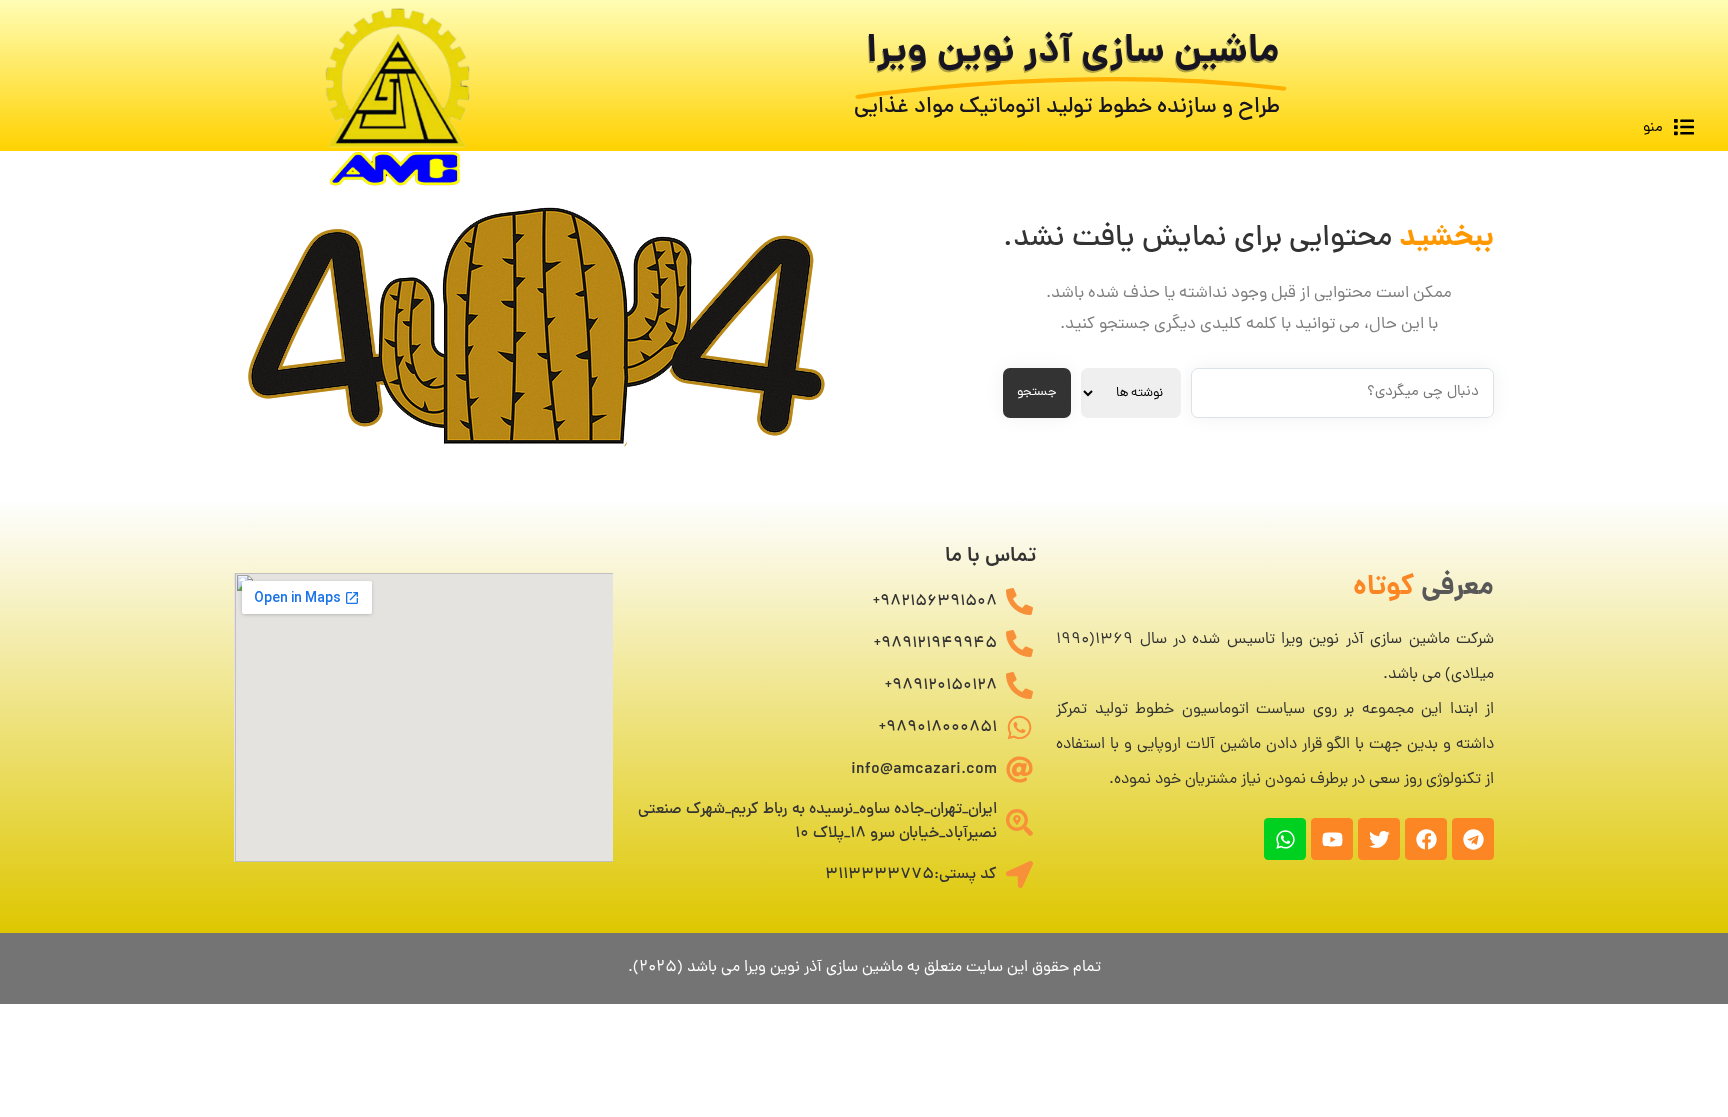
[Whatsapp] (1285, 839)
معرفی (1423, 588)
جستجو (1037, 392)
